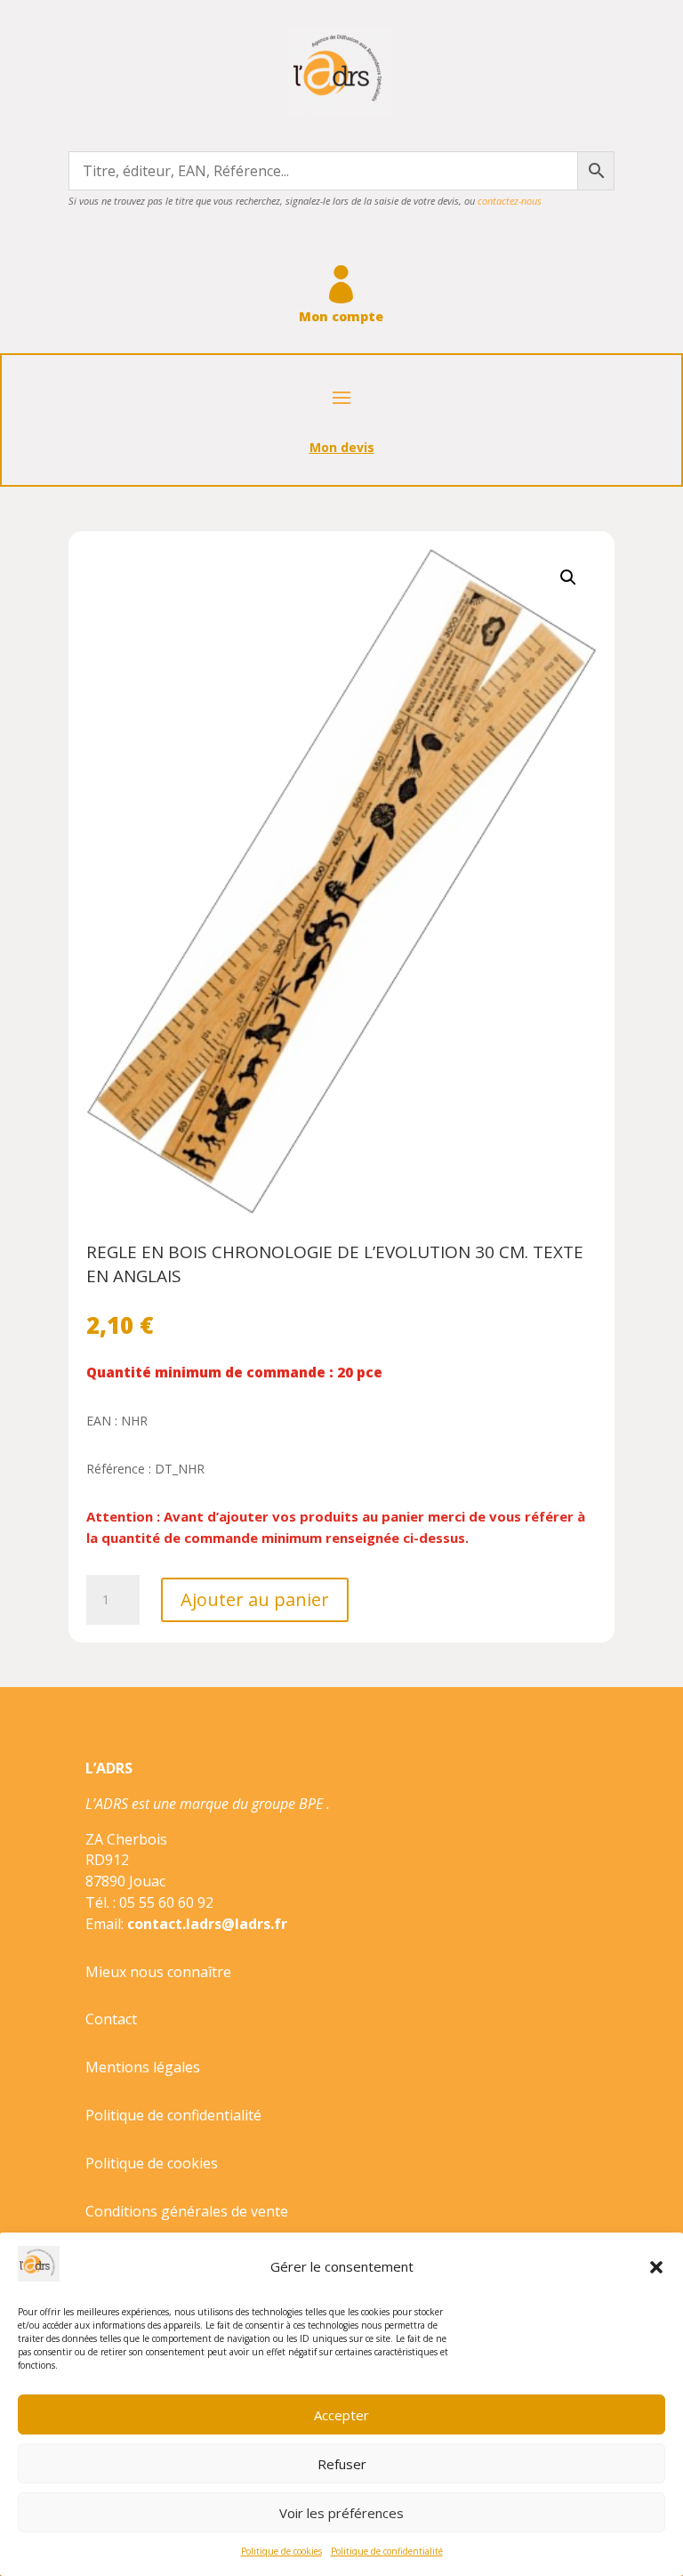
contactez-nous (510, 201)
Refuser (342, 2464)
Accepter (341, 2415)
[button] (656, 2267)
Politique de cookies (281, 2551)
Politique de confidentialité (387, 2551)
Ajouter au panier (255, 1599)
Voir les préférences (341, 2513)
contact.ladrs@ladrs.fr (207, 1924)
